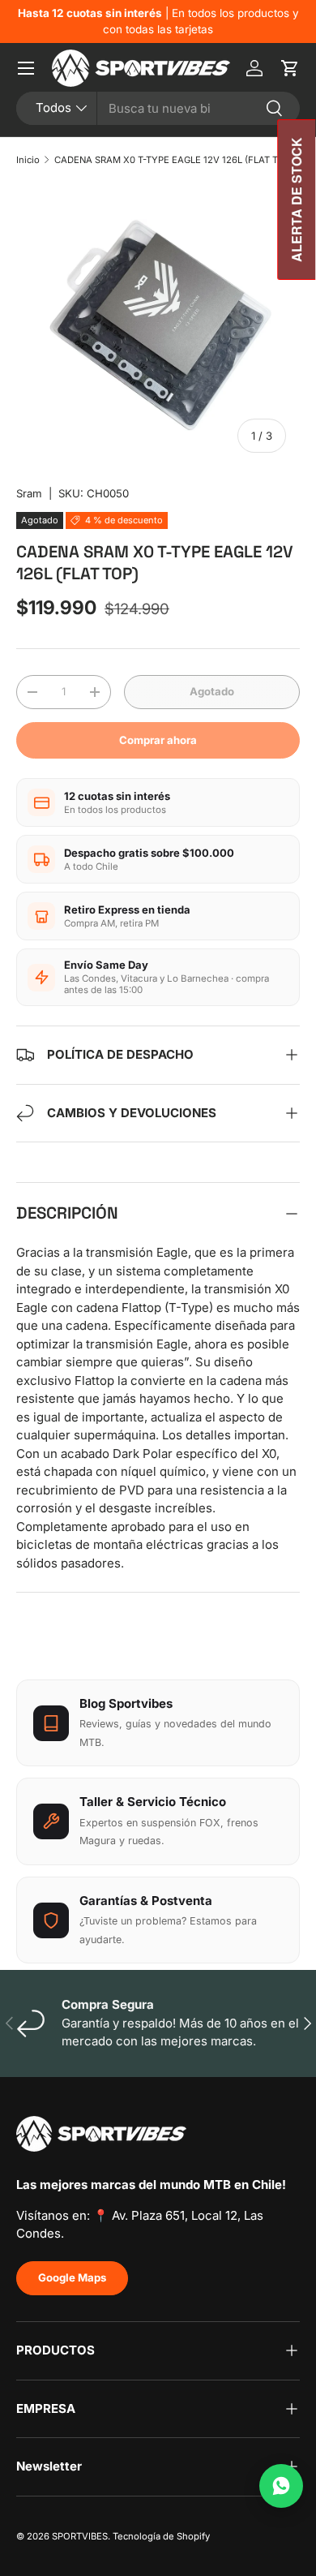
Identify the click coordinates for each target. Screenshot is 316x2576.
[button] (290, 68)
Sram (29, 493)
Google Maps (72, 2277)
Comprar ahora (158, 740)
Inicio (28, 160)
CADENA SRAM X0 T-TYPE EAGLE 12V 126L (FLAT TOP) (174, 160)
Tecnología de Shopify (161, 2536)
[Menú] (26, 68)
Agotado (212, 691)
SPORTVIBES (80, 2536)
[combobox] (158, 108)
